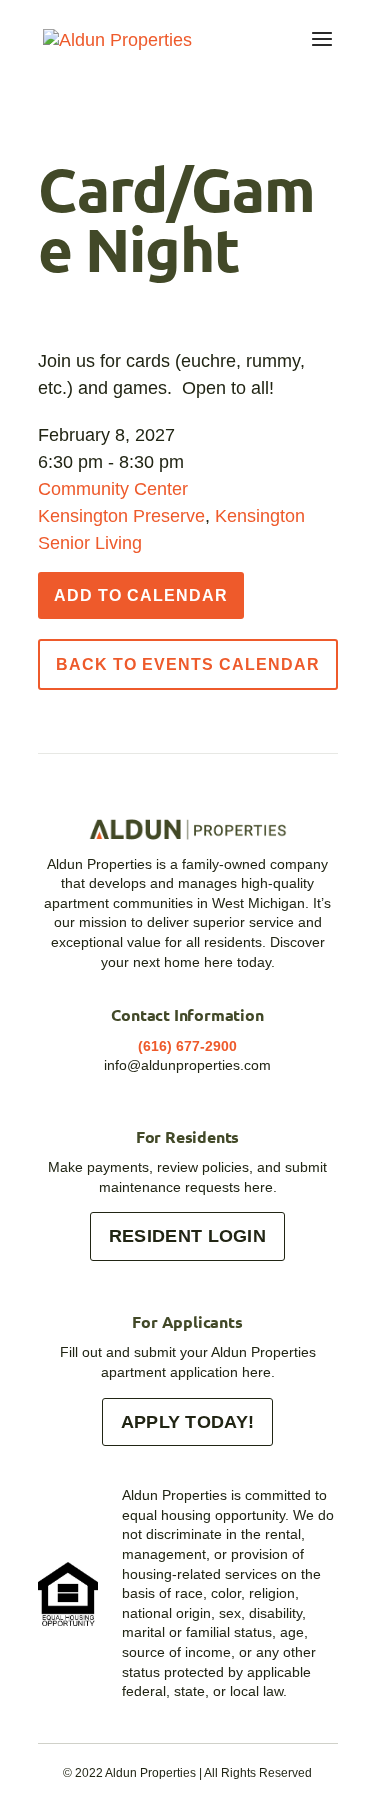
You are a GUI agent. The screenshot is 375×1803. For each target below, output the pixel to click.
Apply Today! (188, 1422)
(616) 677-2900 (187, 1046)
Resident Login (187, 1236)
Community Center (113, 489)
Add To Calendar (141, 595)
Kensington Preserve (121, 516)
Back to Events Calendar (188, 664)
